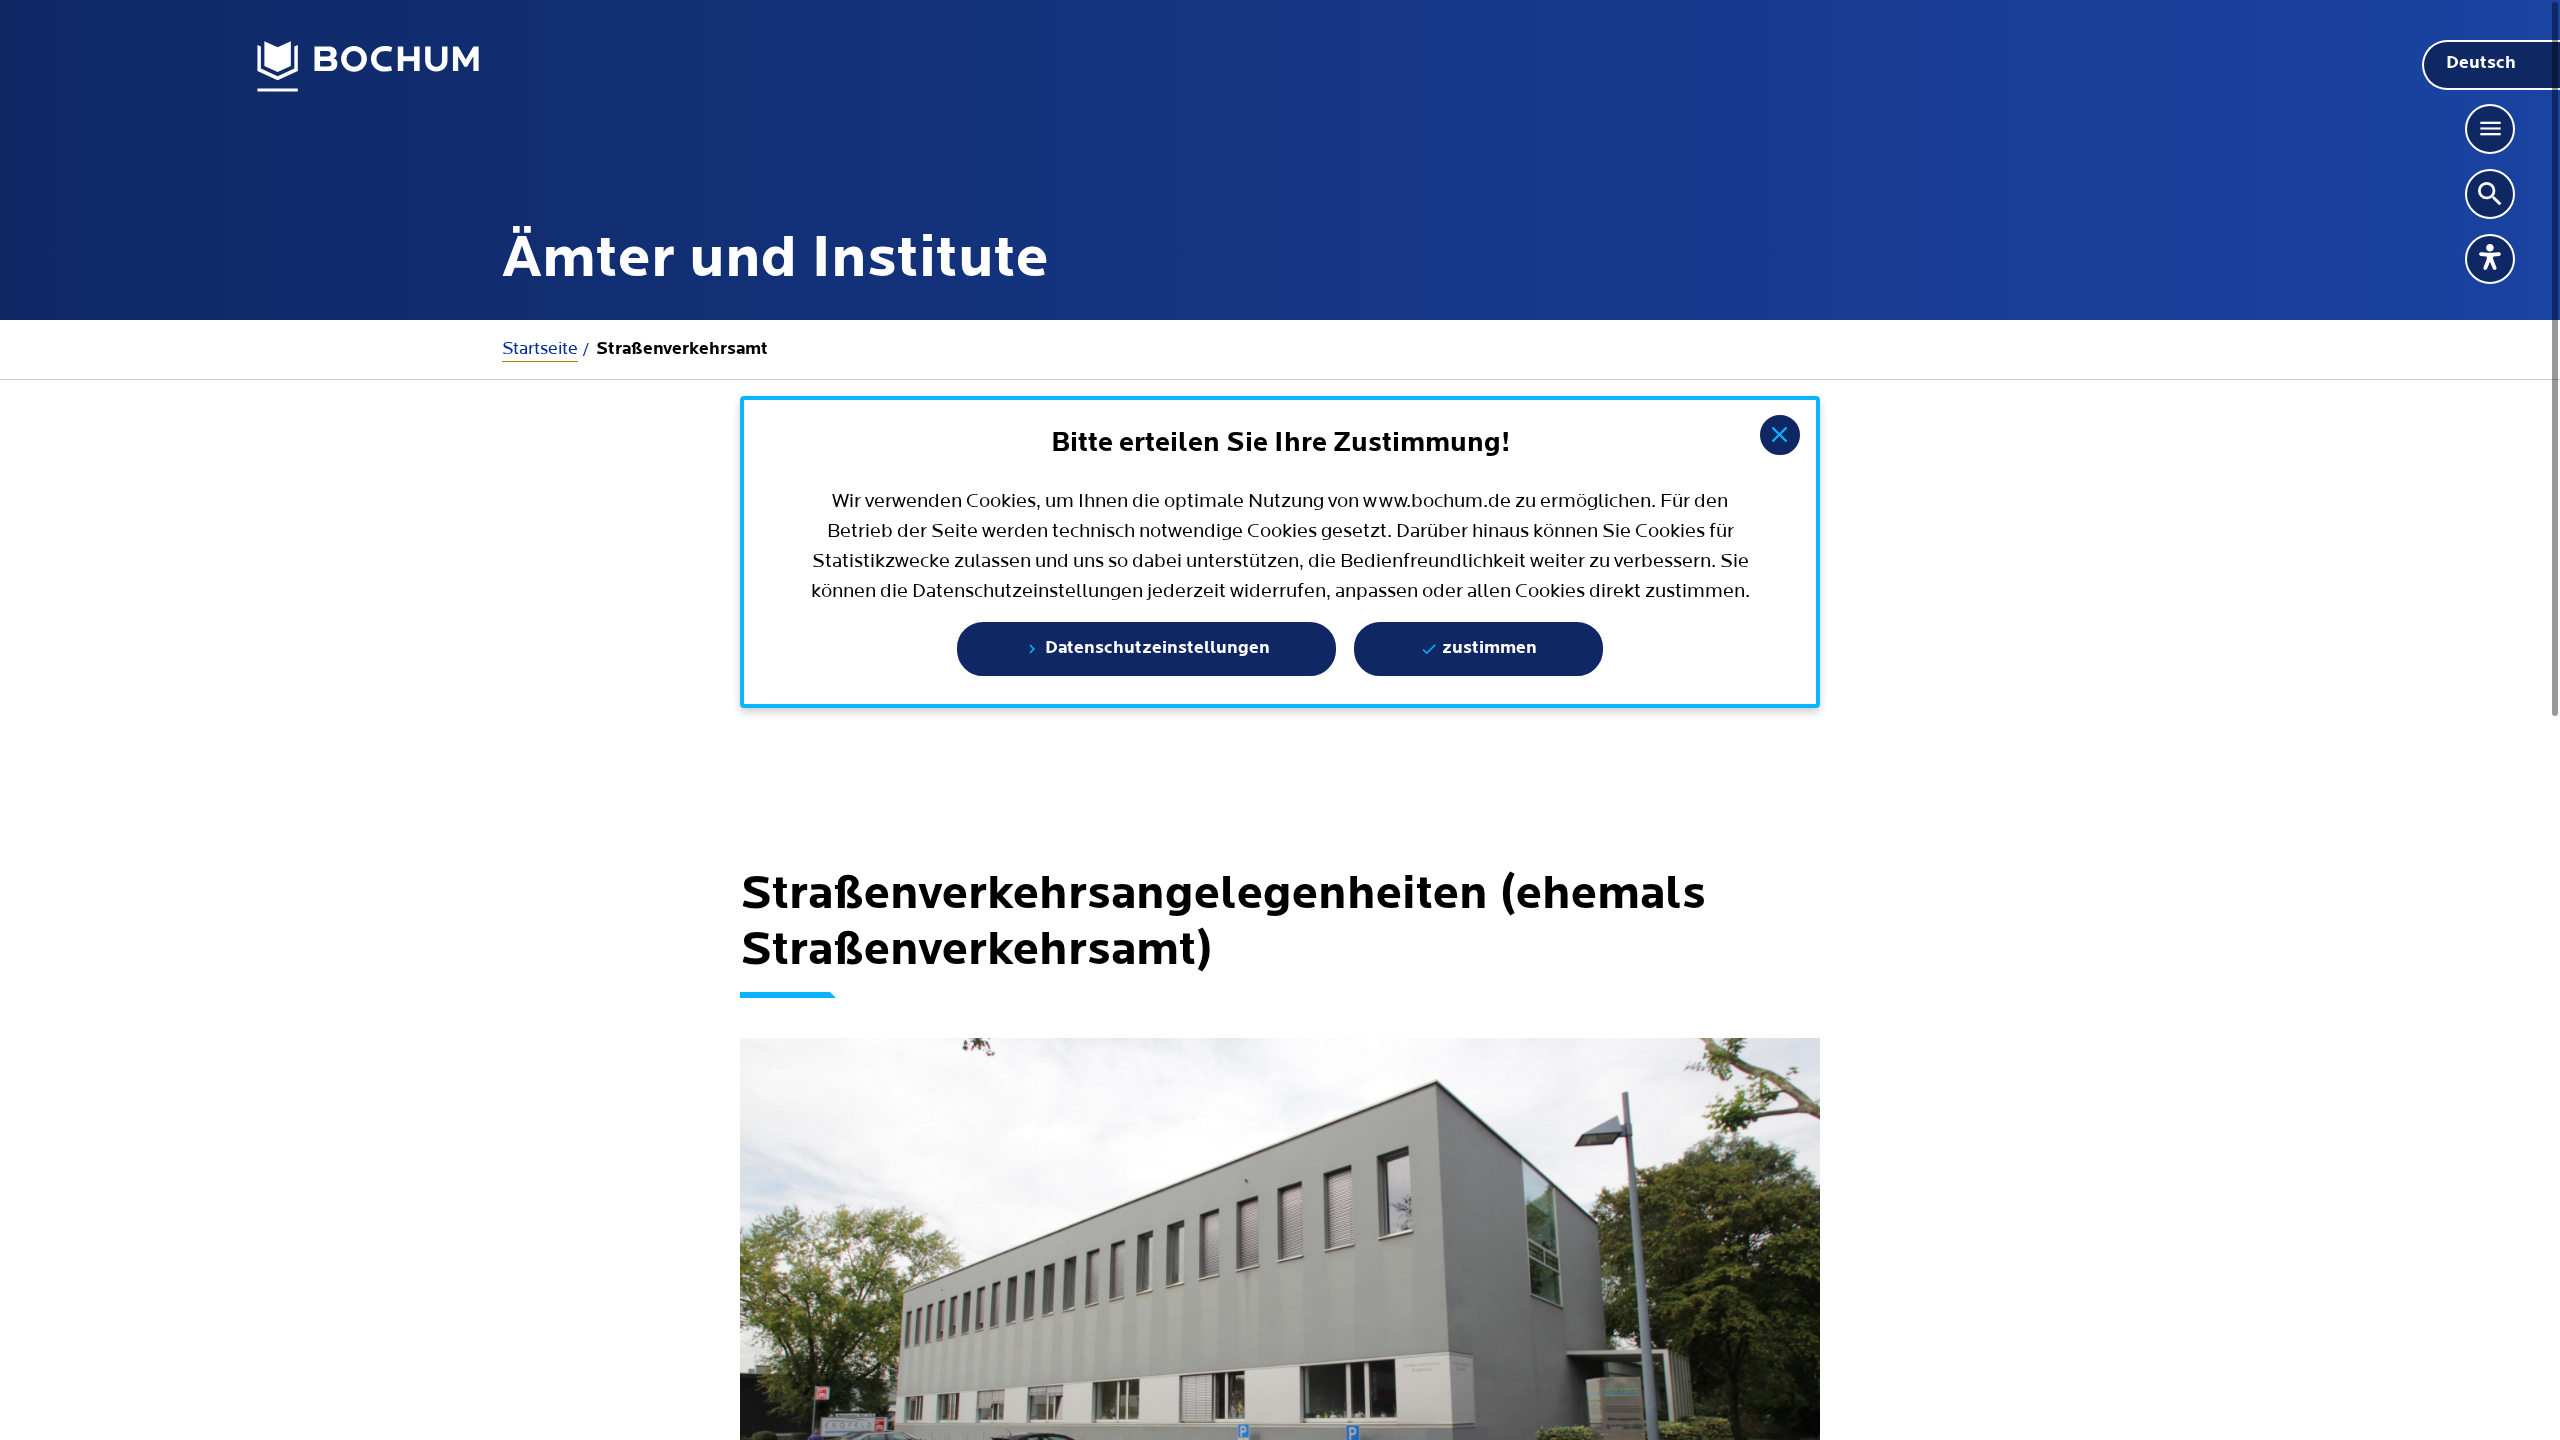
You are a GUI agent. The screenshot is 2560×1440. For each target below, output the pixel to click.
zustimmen (1487, 649)
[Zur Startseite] (368, 67)
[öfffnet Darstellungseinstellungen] (2490, 259)
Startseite (540, 348)
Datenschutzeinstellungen (1155, 649)
